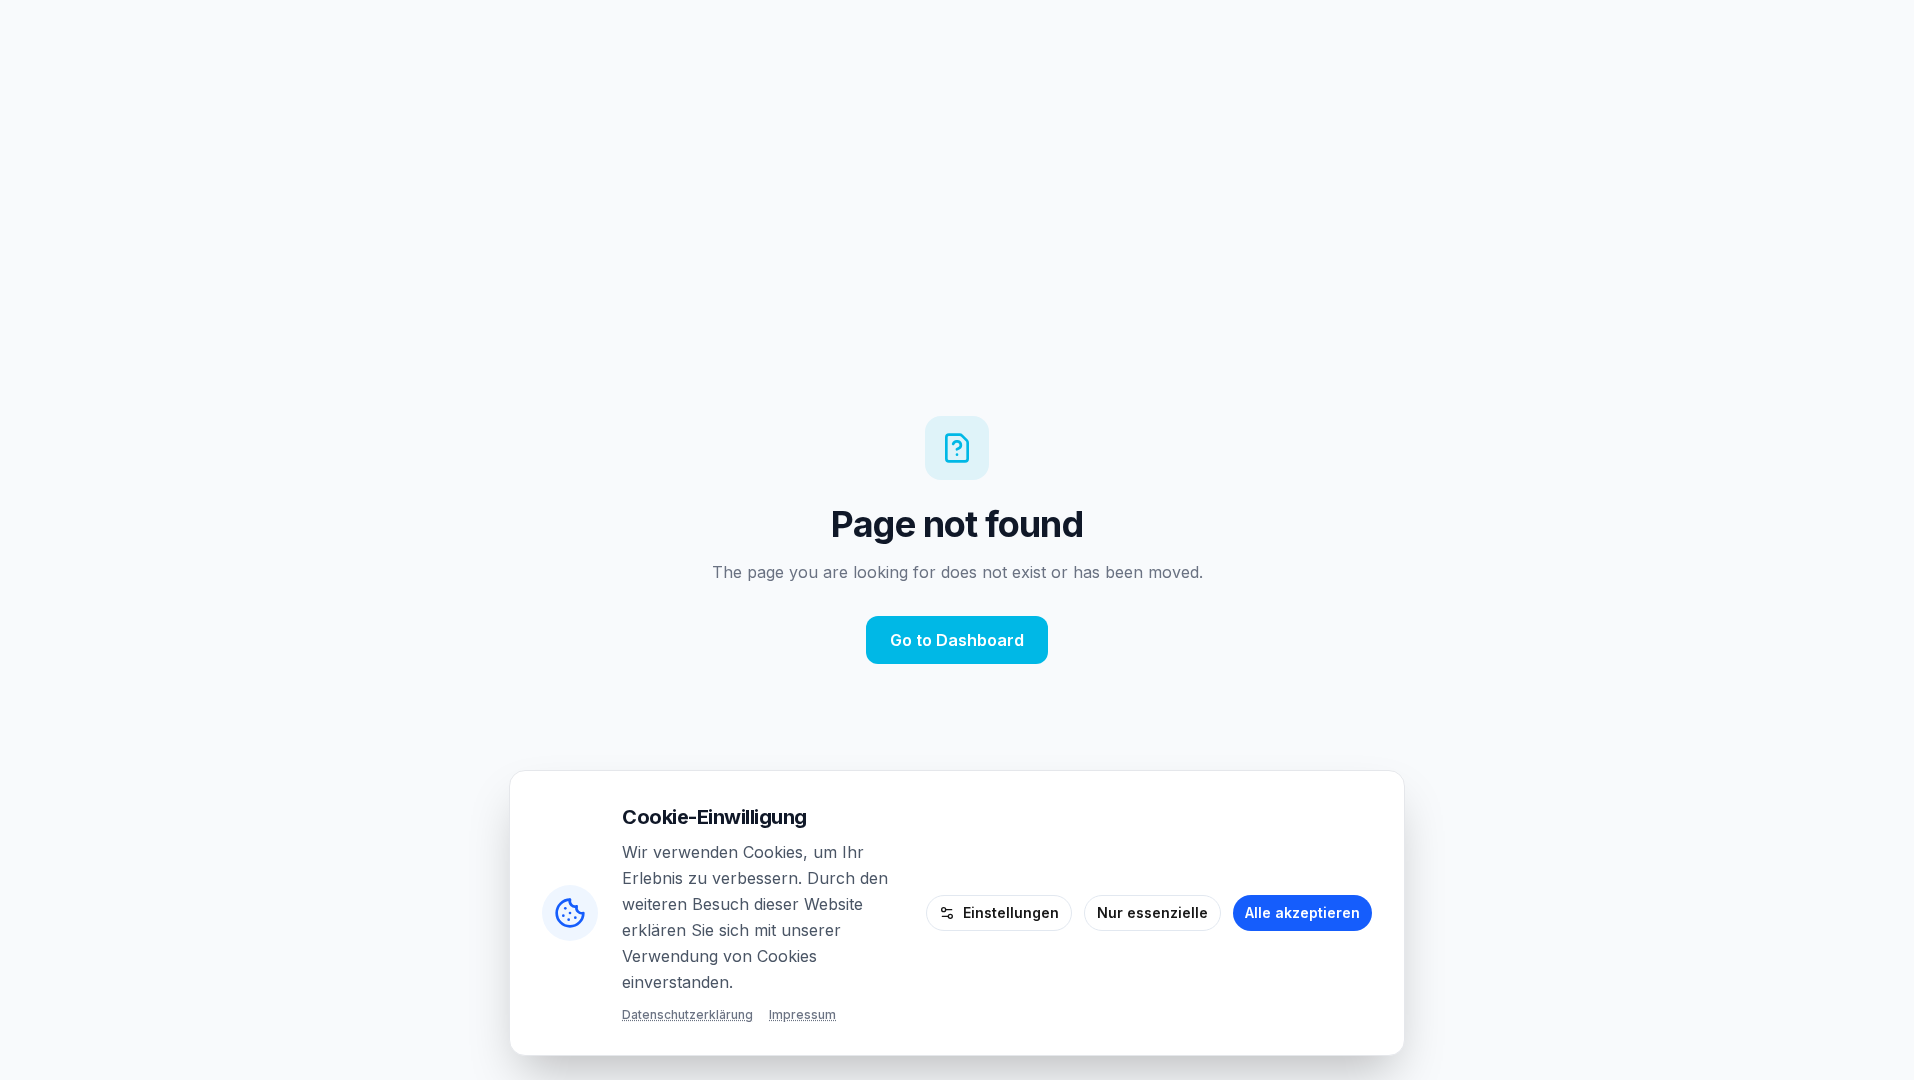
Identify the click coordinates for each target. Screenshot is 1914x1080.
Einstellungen (1011, 912)
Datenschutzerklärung (687, 1014)
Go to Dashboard (957, 640)
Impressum (802, 1014)
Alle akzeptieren (1302, 912)
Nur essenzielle (1152, 912)
